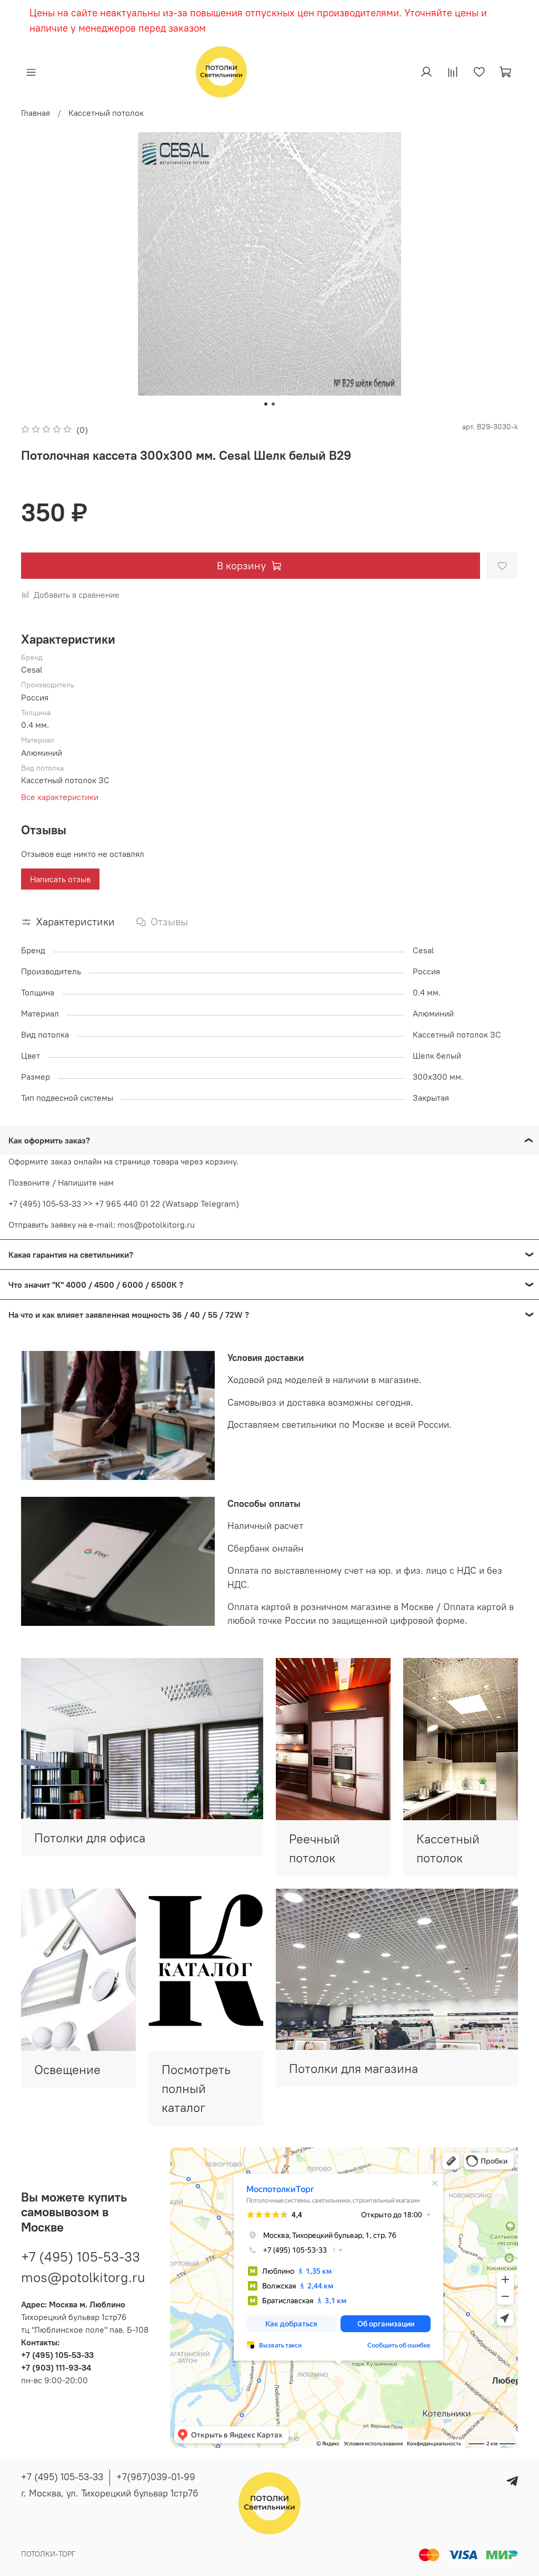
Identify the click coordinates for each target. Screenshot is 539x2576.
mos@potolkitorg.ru (83, 2277)
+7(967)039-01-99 (156, 2477)
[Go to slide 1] (266, 404)
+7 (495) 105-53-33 (81, 2257)
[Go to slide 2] (273, 404)
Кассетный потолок (106, 113)
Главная (36, 113)
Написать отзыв (60, 879)
